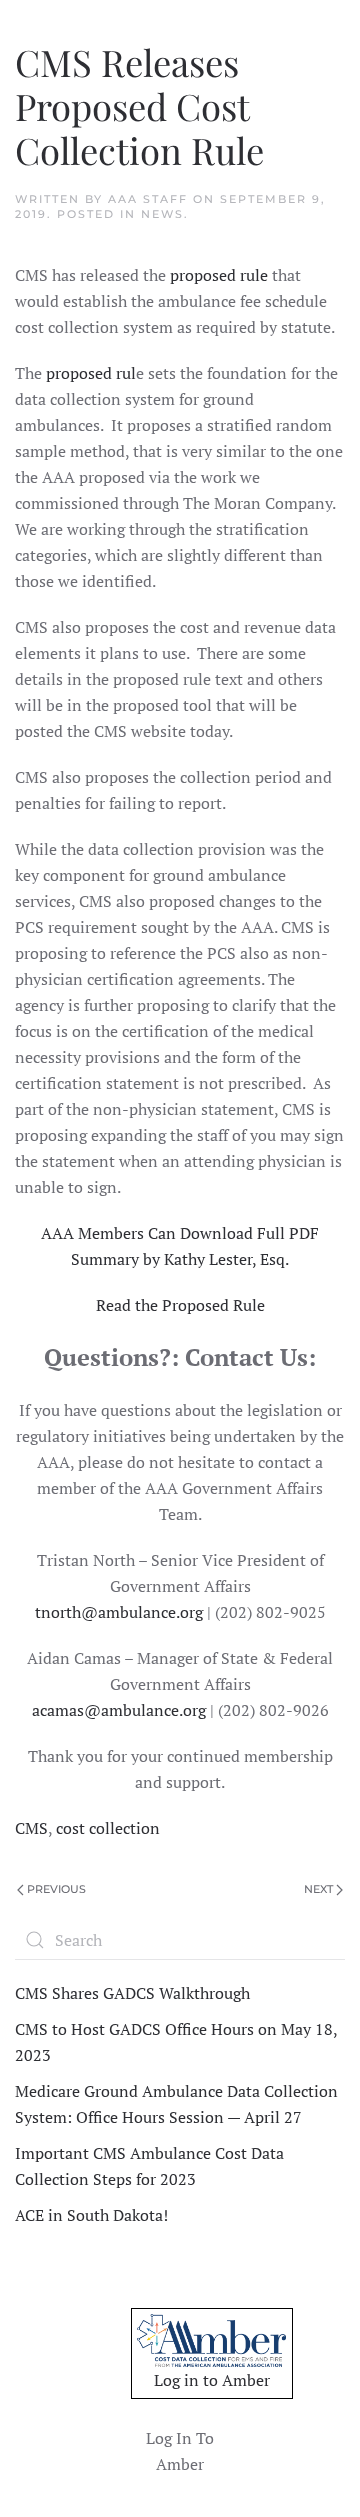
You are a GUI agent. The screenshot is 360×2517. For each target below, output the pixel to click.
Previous (56, 1889)
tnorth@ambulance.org (119, 1612)
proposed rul (89, 373)
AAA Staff (148, 199)
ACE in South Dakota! (91, 2215)
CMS (31, 1828)
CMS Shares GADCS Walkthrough (132, 1993)
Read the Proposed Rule (180, 1305)
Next (318, 1889)
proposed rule (219, 275)
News (162, 214)
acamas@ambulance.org (119, 1710)
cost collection (108, 1828)
